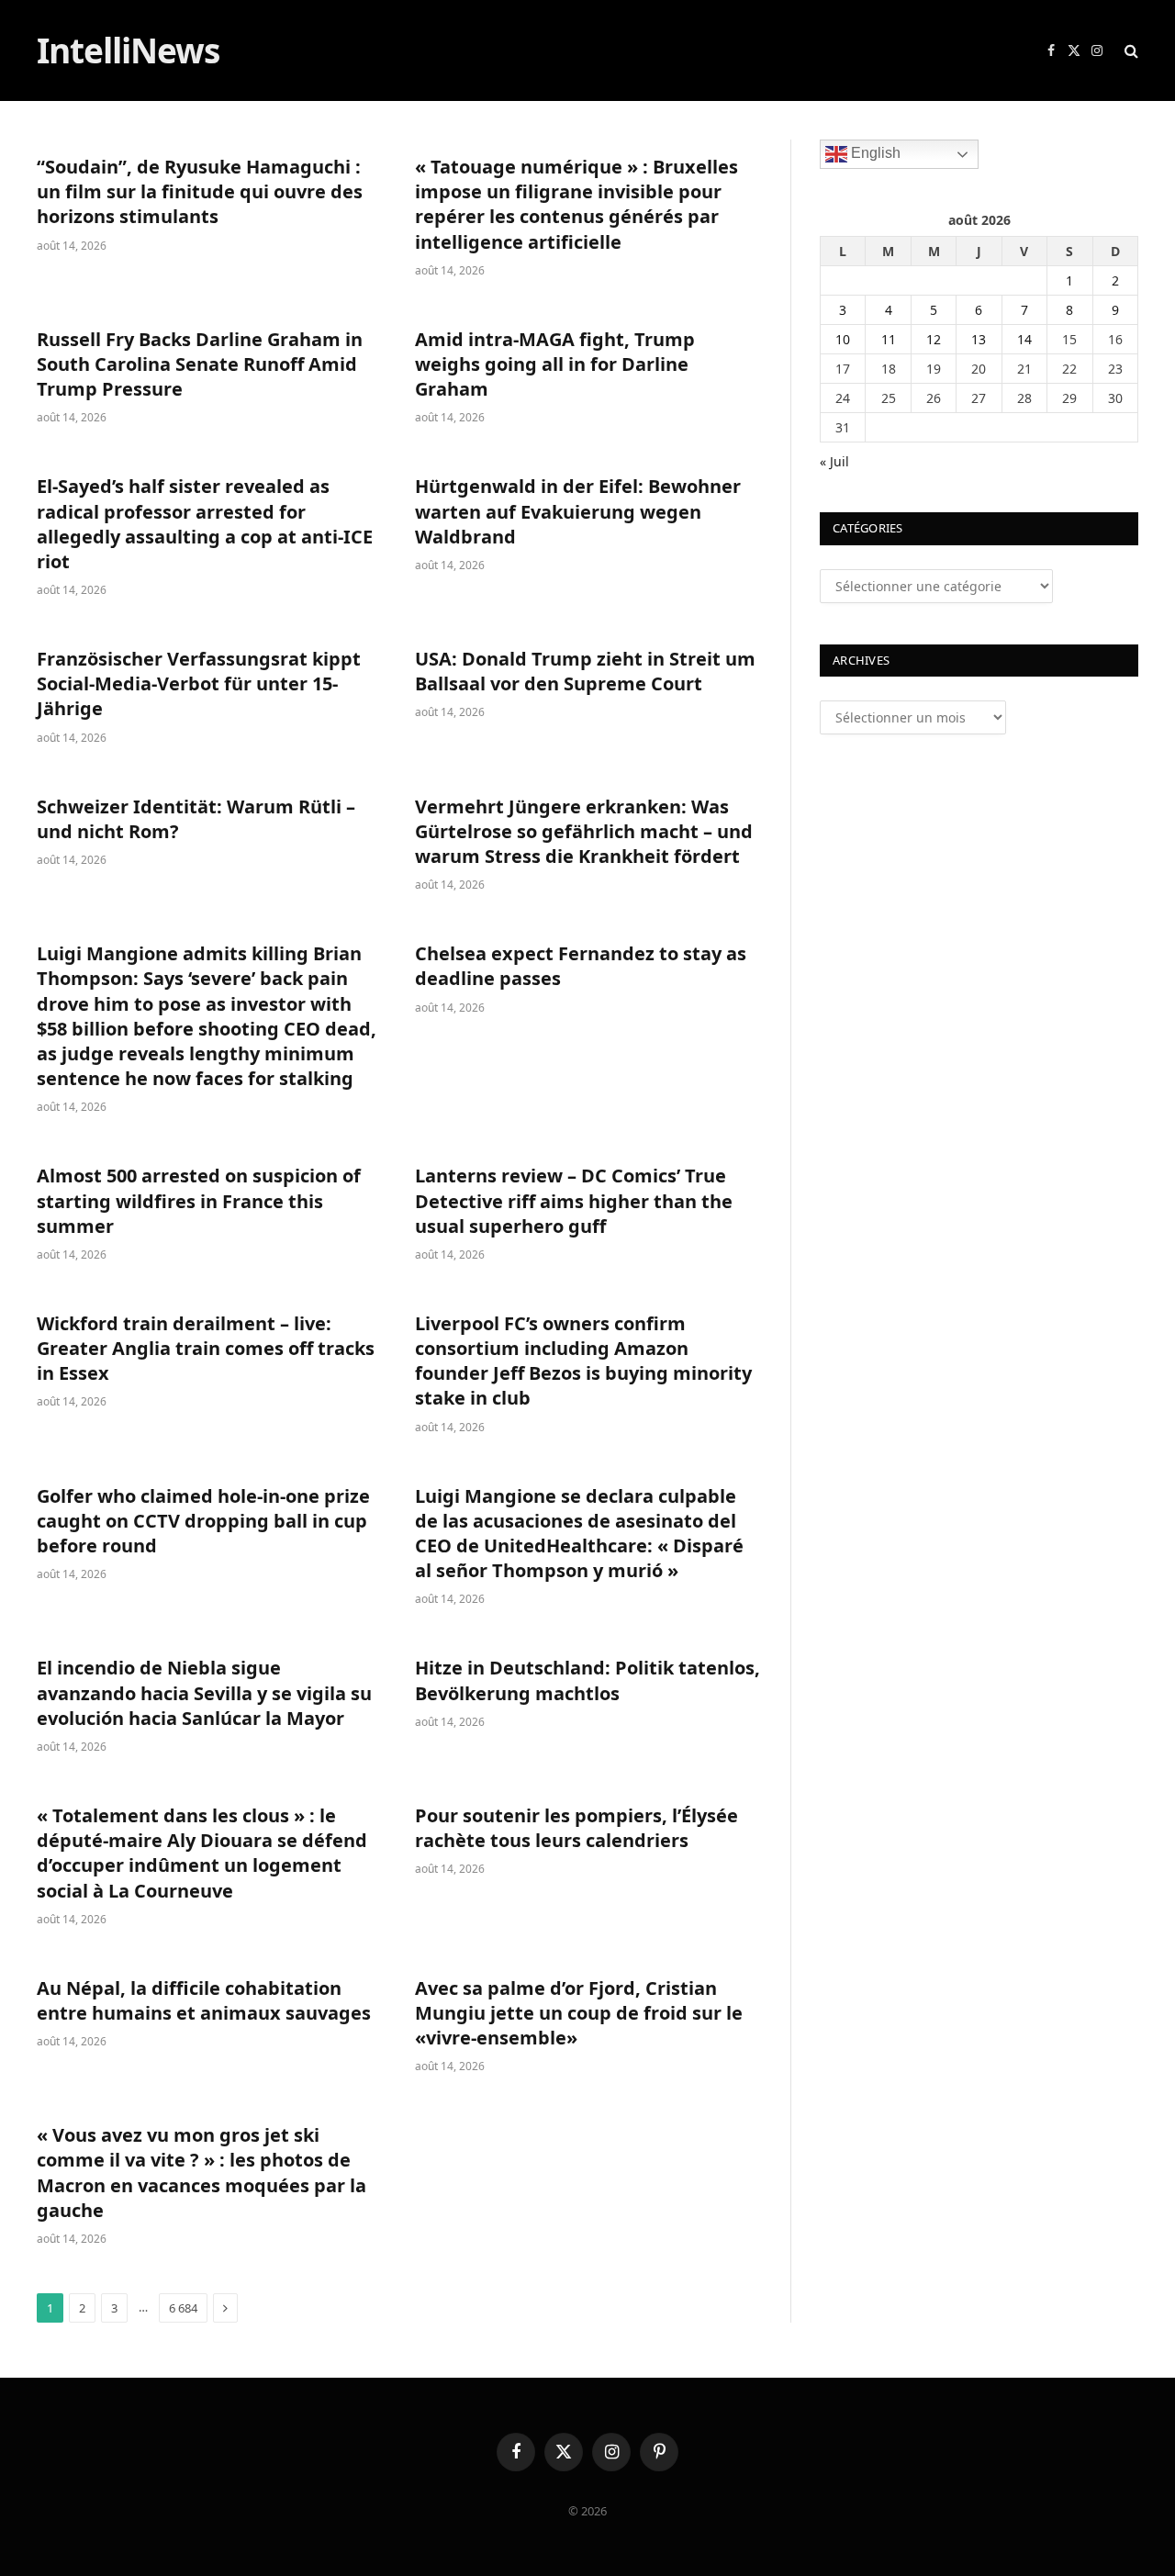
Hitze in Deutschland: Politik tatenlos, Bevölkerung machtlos (587, 1680)
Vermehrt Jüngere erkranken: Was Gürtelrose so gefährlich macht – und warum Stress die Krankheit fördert (584, 831)
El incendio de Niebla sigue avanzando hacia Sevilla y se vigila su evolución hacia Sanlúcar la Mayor (204, 1692)
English (874, 153)
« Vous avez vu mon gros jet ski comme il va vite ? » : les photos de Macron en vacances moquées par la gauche (201, 2173)
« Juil (834, 461)
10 (843, 339)
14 (1024, 339)
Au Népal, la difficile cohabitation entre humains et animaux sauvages (204, 2000)
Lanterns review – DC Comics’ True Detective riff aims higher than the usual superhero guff (574, 1200)
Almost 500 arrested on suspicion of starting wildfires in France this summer (199, 1200)
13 (979, 339)
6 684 (183, 2308)
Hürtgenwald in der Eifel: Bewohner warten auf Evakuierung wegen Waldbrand (578, 511)
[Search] (1130, 51)
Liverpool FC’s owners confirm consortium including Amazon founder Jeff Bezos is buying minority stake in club (583, 1361)
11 (889, 339)
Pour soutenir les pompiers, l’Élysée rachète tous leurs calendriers (576, 1828)
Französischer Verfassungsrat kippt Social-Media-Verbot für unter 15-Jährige (199, 683)
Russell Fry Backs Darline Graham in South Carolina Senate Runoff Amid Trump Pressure (200, 364)
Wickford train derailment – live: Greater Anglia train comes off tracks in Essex (206, 1348)
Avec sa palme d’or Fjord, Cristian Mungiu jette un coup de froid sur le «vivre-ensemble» (579, 2013)
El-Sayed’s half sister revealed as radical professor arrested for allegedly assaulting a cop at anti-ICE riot (205, 524)
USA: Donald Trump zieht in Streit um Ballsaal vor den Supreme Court (585, 671)
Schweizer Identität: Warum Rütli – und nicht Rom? (196, 819)
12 (934, 339)
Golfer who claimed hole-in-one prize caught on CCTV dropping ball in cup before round (203, 1521)
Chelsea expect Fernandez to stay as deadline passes (581, 966)
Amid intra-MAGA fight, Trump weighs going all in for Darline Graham (555, 364)
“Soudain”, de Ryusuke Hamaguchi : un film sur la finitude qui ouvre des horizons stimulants (200, 191)
